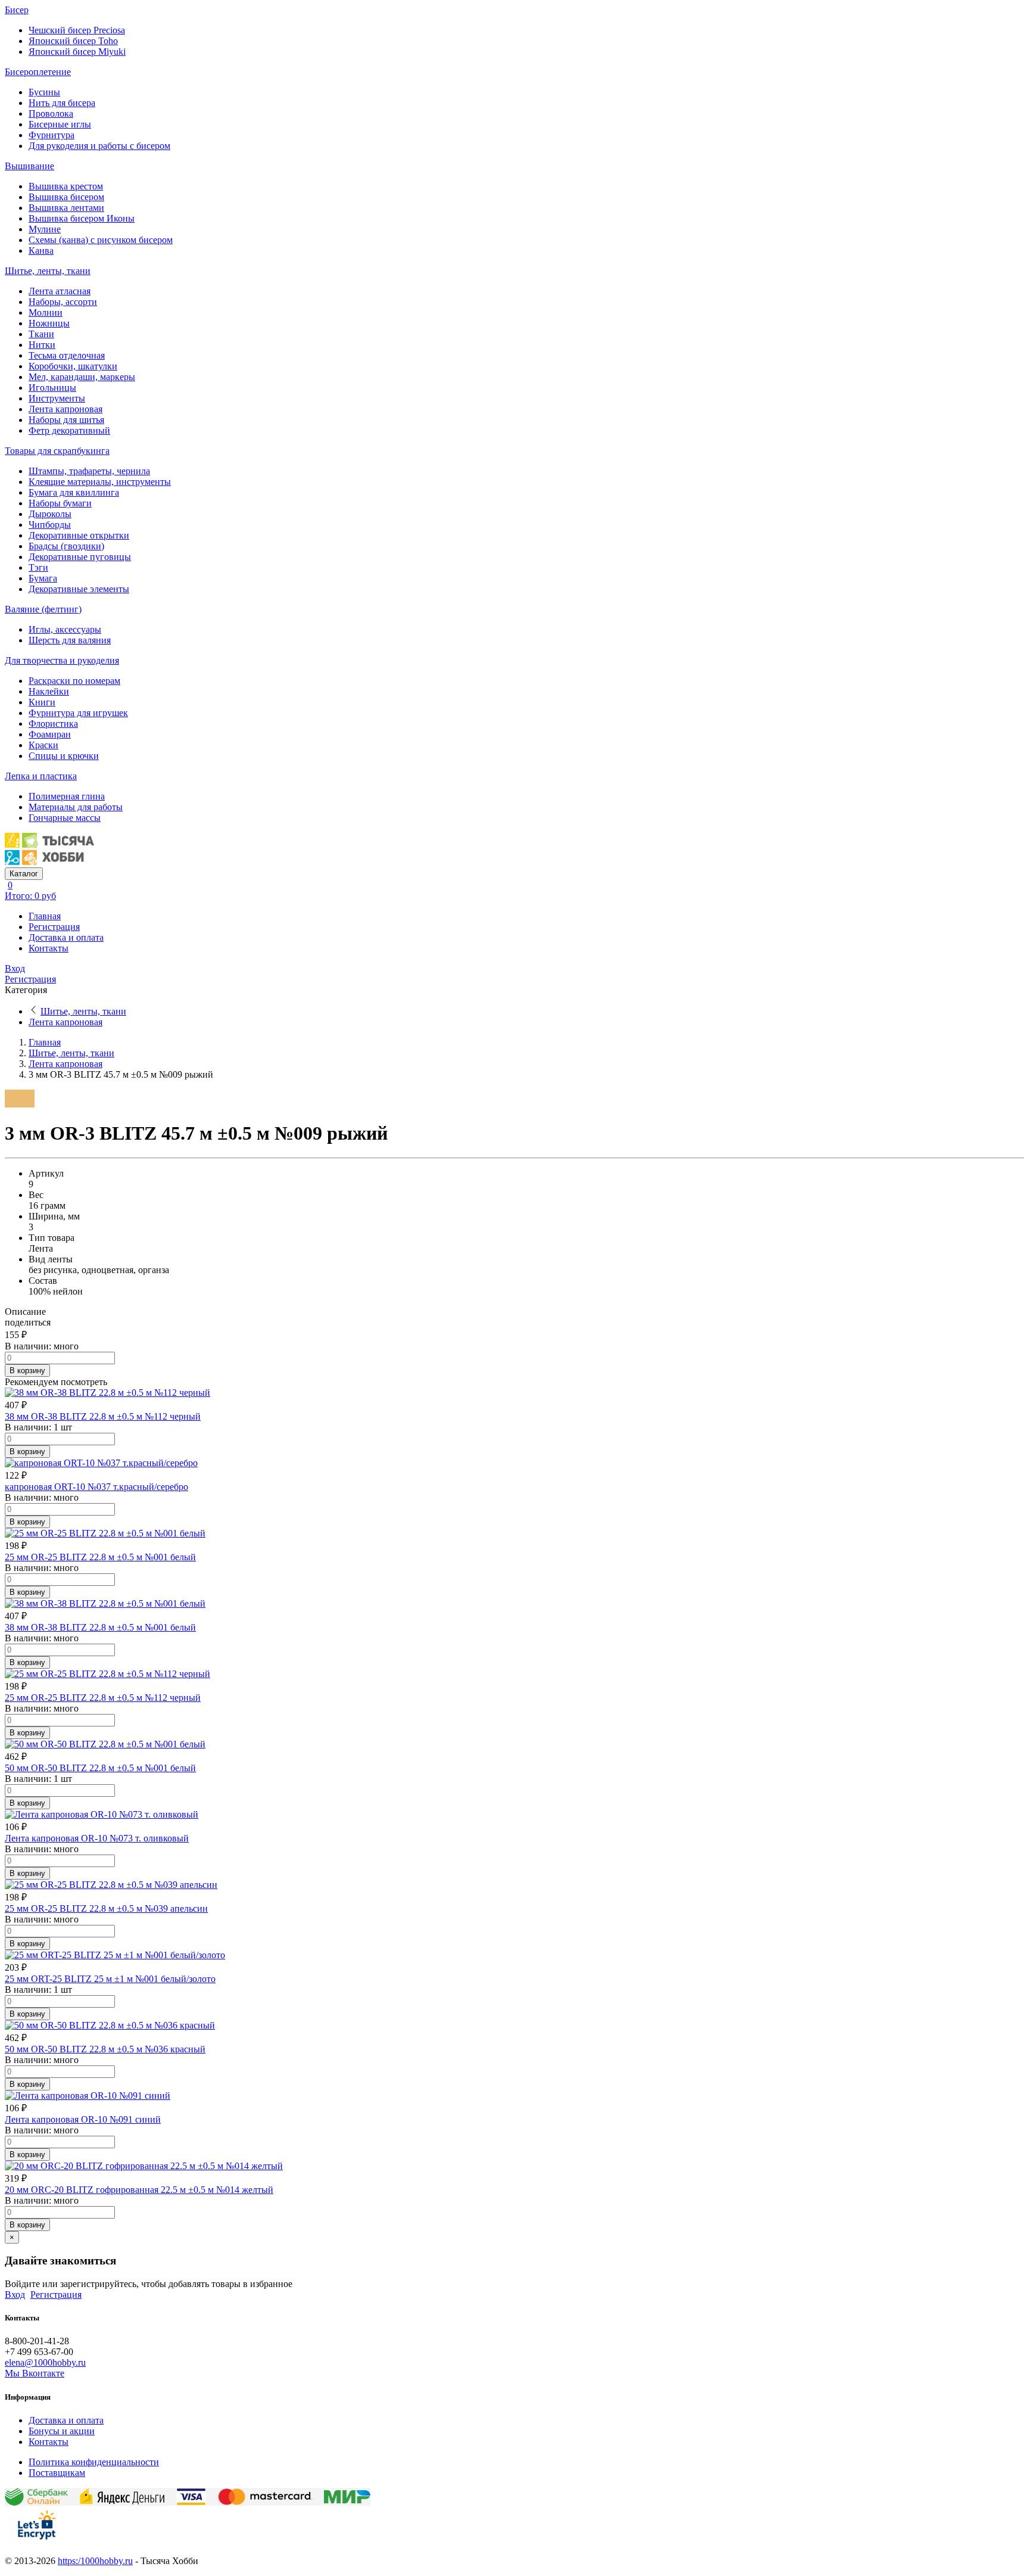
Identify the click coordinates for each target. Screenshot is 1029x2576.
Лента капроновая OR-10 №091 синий (83, 2119)
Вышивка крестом (66, 186)
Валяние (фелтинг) (43, 609)
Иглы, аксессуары (65, 629)
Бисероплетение (38, 72)
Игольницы (52, 388)
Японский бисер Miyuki (77, 52)
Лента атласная (60, 291)
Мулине (45, 229)
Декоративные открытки (79, 535)
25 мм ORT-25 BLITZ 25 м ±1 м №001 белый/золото (110, 1979)
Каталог (24, 874)
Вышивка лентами (66, 208)
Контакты (49, 948)
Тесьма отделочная (67, 355)
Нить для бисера (62, 103)
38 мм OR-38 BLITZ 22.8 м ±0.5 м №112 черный (103, 1416)
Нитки (42, 345)
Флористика (53, 724)
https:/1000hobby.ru (95, 2561)
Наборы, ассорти (63, 302)
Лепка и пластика (41, 776)
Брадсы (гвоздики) (66, 546)
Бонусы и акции (62, 2431)
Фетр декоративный (69, 430)
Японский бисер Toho (73, 41)
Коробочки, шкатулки (73, 366)
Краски (43, 745)
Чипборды (50, 525)
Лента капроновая (66, 409)
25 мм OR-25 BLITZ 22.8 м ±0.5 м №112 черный (103, 1698)
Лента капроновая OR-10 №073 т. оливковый (97, 1838)
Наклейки (49, 691)
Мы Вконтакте (35, 2373)
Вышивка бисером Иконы (82, 218)
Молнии (46, 312)
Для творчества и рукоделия (62, 660)
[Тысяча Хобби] (49, 862)
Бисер (17, 10)
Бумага (43, 578)
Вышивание (29, 166)
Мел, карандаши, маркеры (82, 377)
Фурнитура (52, 135)
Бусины (44, 92)
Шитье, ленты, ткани (48, 271)
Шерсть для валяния (70, 640)
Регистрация (54, 927)
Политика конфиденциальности (94, 2462)
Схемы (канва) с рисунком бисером (101, 240)
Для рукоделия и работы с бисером (99, 146)
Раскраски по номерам (74, 681)
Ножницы (49, 323)
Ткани (41, 334)
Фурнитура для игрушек (78, 713)
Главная (45, 916)
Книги (42, 702)
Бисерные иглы (60, 124)
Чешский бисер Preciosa (77, 30)
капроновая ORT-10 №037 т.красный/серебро (96, 1487)
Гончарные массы (65, 818)
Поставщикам (57, 2473)
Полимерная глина (67, 796)
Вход (15, 968)
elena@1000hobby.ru (45, 2362)
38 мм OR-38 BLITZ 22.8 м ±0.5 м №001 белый (100, 1627)
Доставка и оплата (66, 937)
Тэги (38, 567)
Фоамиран (50, 734)
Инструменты (57, 398)
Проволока (51, 113)
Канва (41, 251)
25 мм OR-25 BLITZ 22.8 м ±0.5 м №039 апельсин (106, 1908)
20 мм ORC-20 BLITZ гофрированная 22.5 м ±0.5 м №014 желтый (139, 2190)
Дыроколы (50, 514)
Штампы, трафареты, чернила (89, 471)
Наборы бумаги (60, 503)
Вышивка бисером (66, 197)
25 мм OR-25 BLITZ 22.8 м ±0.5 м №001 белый (100, 1557)
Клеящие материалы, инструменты (100, 482)
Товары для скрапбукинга (57, 451)
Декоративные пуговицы (80, 557)
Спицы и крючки (64, 756)
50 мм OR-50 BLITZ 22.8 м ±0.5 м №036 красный (105, 2049)
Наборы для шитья (66, 420)
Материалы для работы (76, 807)
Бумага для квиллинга (74, 492)
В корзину (27, 1371)
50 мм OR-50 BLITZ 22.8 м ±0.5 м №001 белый (100, 1768)
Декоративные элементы (79, 589)
